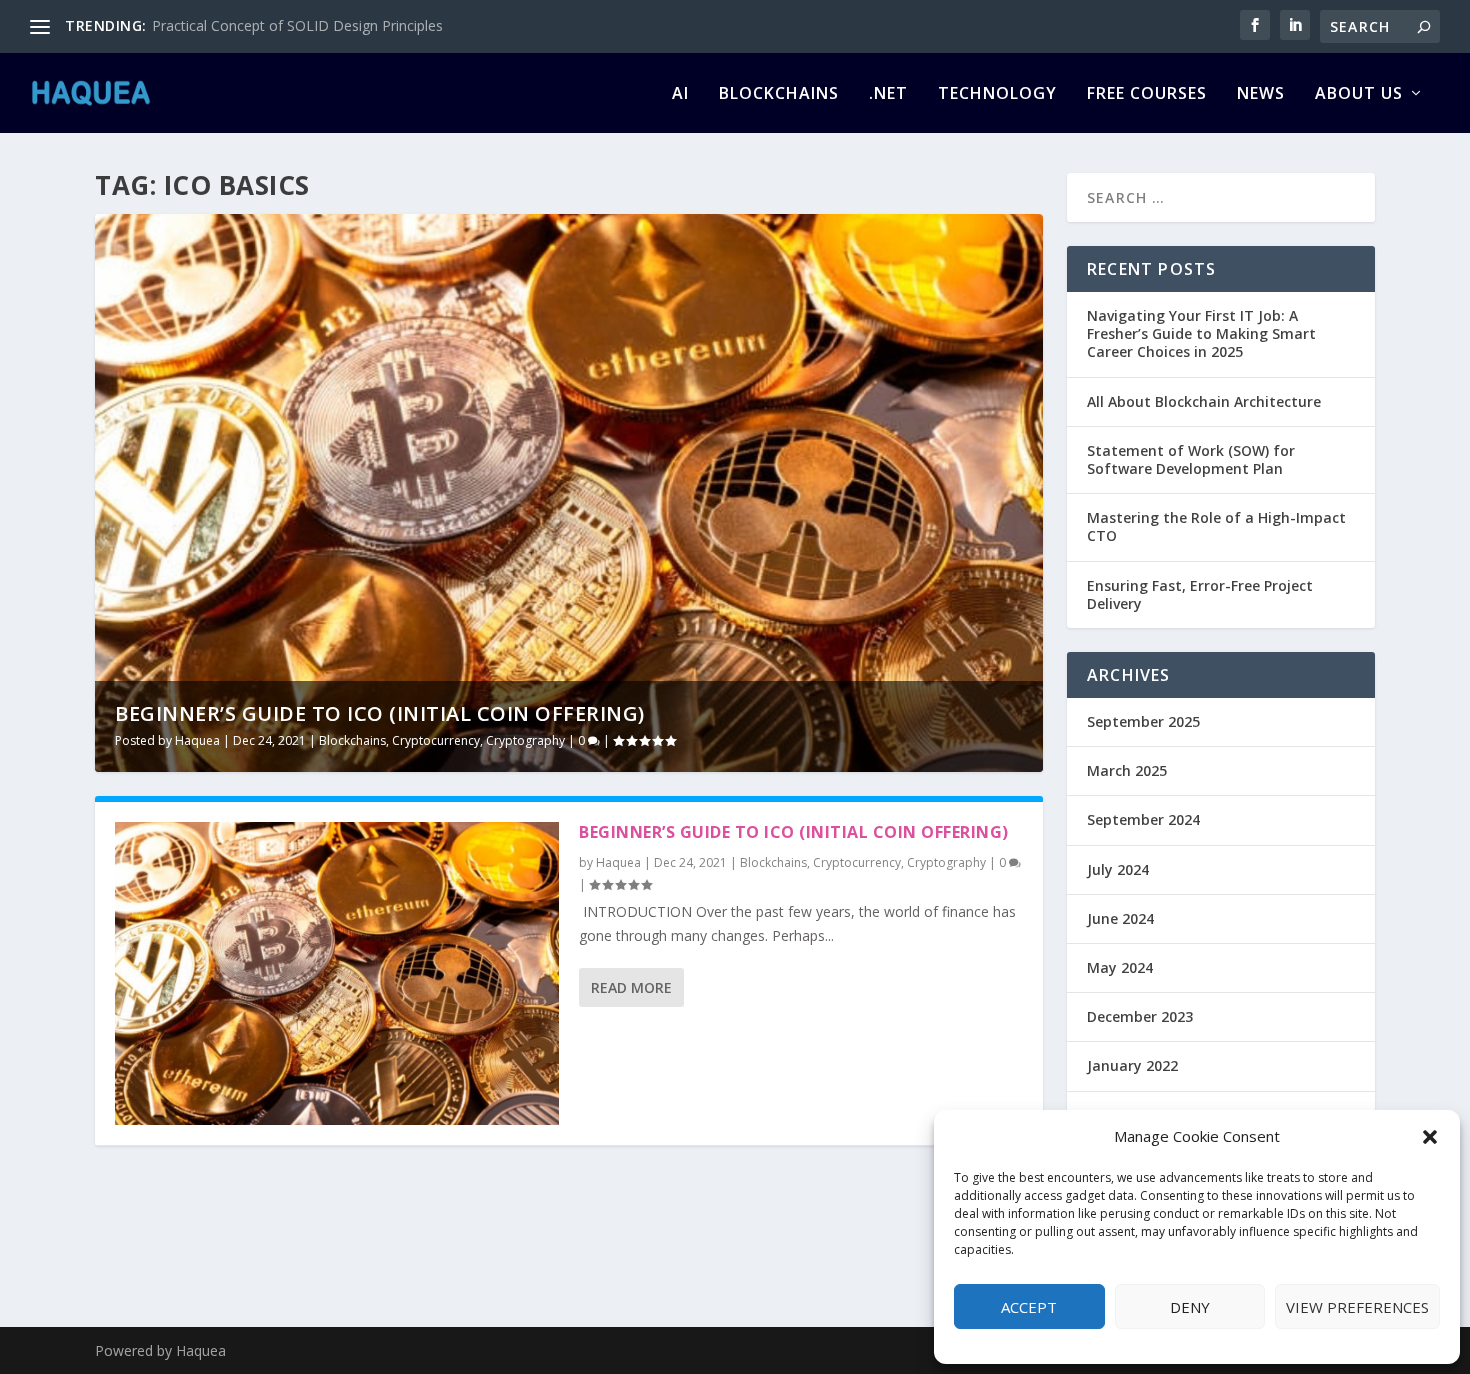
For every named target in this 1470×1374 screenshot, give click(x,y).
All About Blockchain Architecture (1204, 401)
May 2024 (1120, 967)
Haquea (197, 740)
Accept (1029, 1307)
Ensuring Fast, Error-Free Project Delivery (1200, 594)
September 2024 (1143, 819)
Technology (997, 94)
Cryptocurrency (436, 740)
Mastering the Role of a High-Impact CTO (1216, 526)
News (1261, 94)
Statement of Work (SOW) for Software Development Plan (1191, 459)
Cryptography (525, 740)
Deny (1190, 1307)
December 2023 (1140, 1016)
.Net (888, 94)
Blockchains (779, 94)
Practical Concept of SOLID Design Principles (297, 25)
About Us (1359, 94)
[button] (1430, 1137)
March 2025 (1127, 770)
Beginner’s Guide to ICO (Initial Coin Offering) (380, 713)
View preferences (1357, 1307)
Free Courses (1147, 94)
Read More (631, 987)
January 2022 (1132, 1065)
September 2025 (1143, 721)
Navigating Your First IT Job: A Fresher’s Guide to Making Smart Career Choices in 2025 (1201, 333)
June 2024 (1120, 918)
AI (680, 94)
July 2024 (1118, 869)
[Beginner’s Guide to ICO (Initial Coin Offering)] (337, 973)
